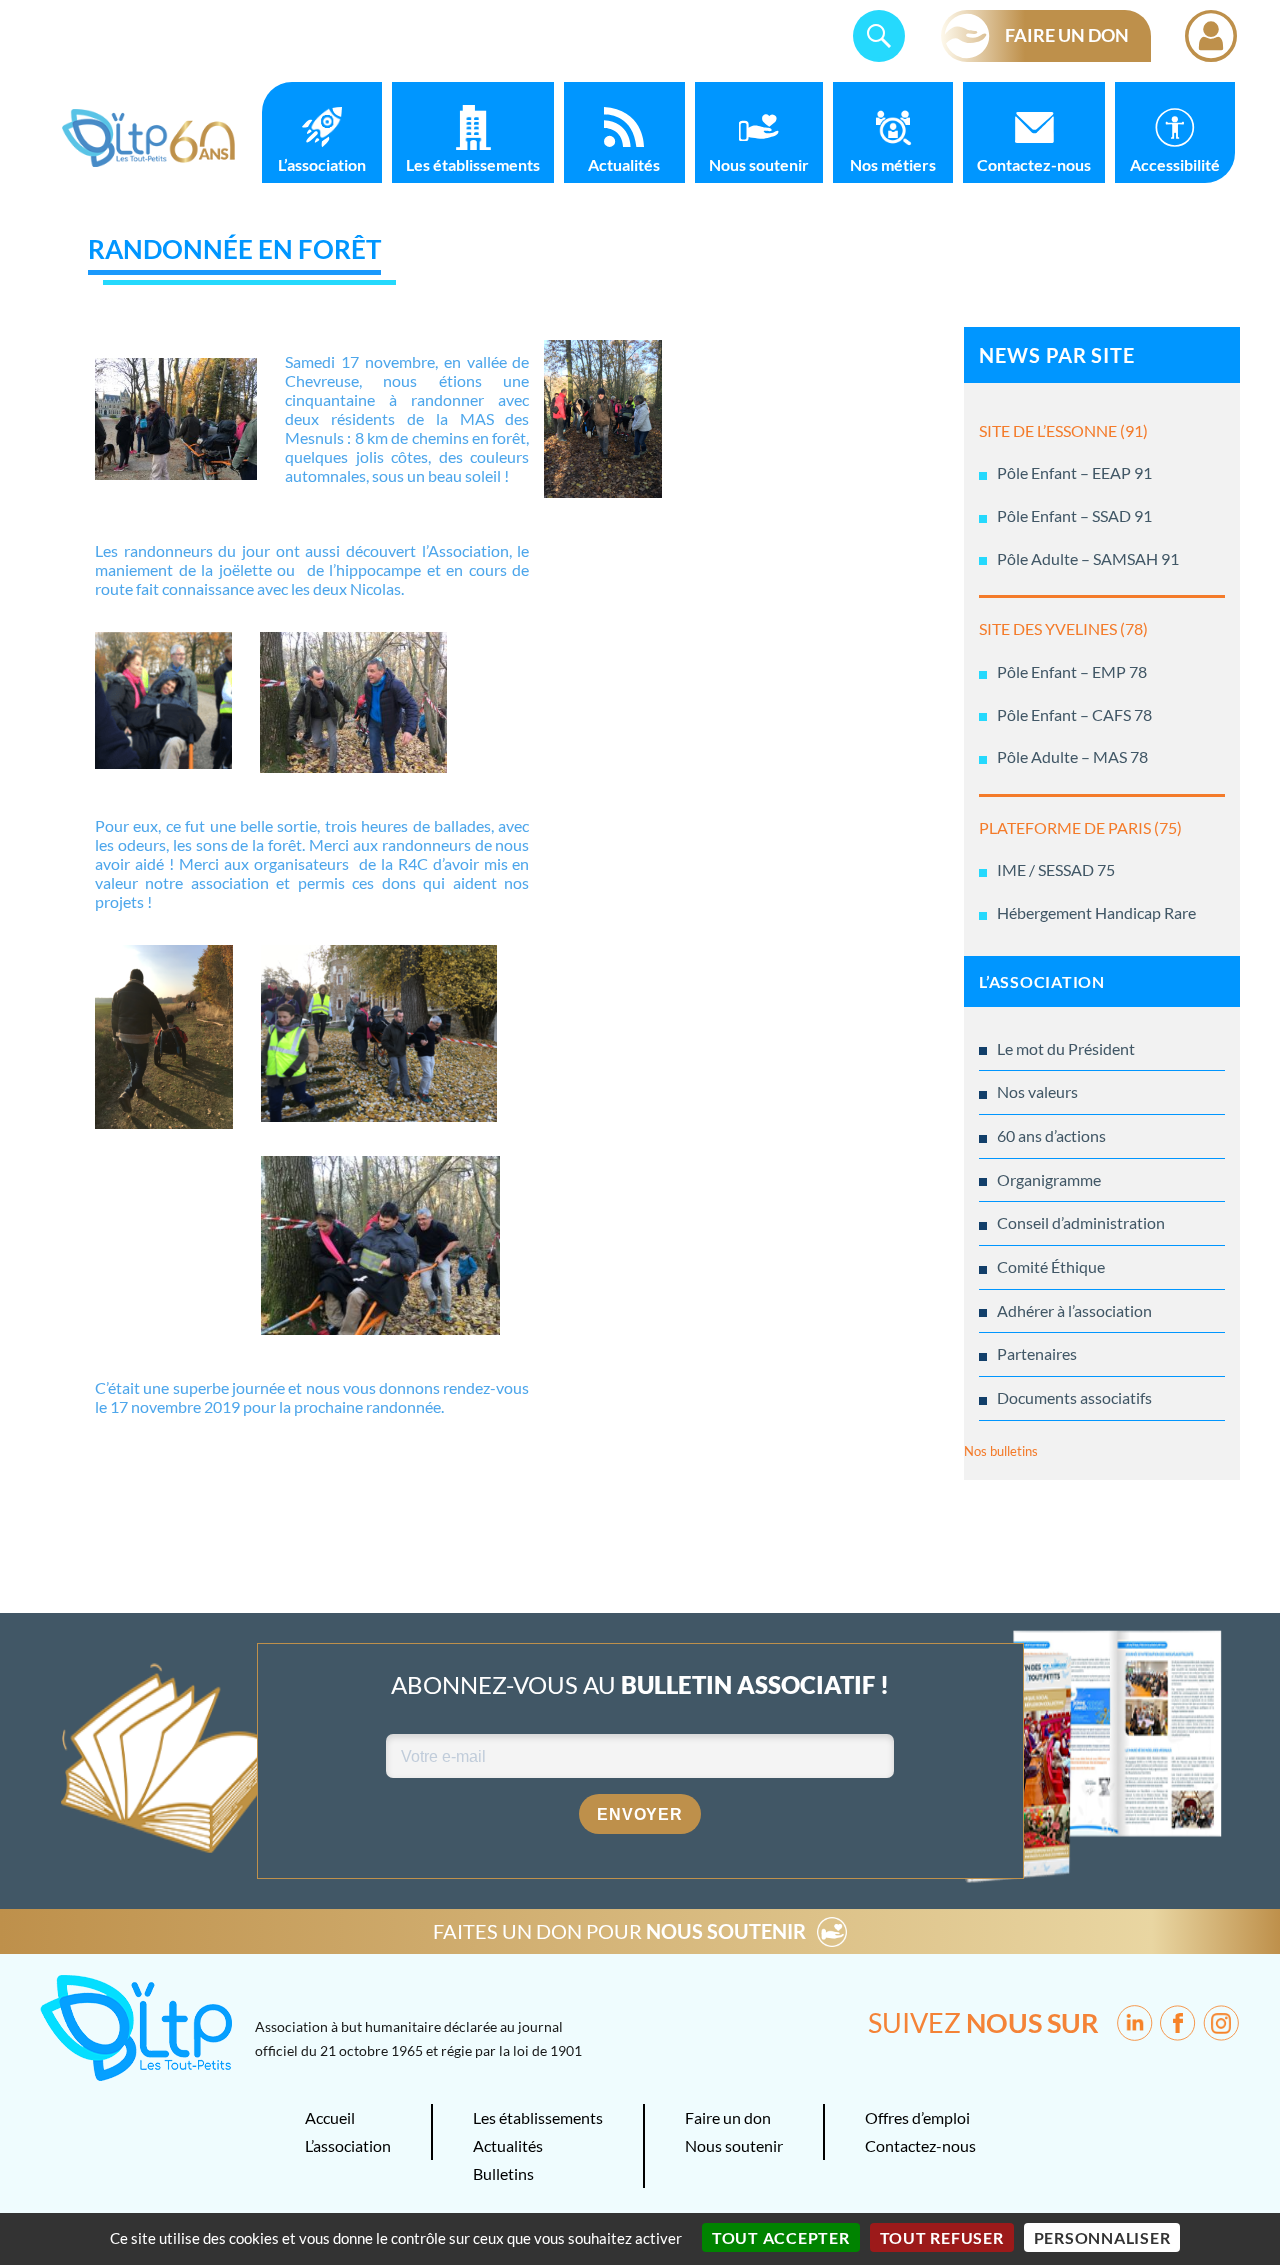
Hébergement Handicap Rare (1096, 912)
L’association (322, 164)
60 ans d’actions (1051, 1135)
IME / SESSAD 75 (1056, 869)
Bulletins (503, 2173)
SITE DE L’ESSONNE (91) (1063, 430)
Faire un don (728, 2117)
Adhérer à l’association (1074, 1310)
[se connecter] (1211, 36)
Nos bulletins (1001, 1451)
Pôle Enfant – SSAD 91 (1074, 515)
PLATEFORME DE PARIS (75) (1080, 827)
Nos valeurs (1037, 1091)
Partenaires (1037, 1353)
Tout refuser (942, 2237)
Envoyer (639, 1814)
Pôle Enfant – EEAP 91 (1074, 472)
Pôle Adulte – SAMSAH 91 (1088, 558)
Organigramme (1049, 1179)
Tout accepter (781, 2237)
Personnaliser (1102, 2237)
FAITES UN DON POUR (619, 1931)
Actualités (624, 164)
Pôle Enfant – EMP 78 (1072, 671)
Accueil (330, 2117)
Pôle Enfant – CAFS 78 (1074, 714)
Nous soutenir (759, 164)
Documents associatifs (1074, 1397)
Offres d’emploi (917, 2117)
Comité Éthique (1051, 1266)
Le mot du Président (1066, 1048)
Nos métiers (893, 164)
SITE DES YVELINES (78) (1063, 628)
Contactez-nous (1034, 164)
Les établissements (473, 164)
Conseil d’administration (1081, 1222)
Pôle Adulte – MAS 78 (1072, 756)
